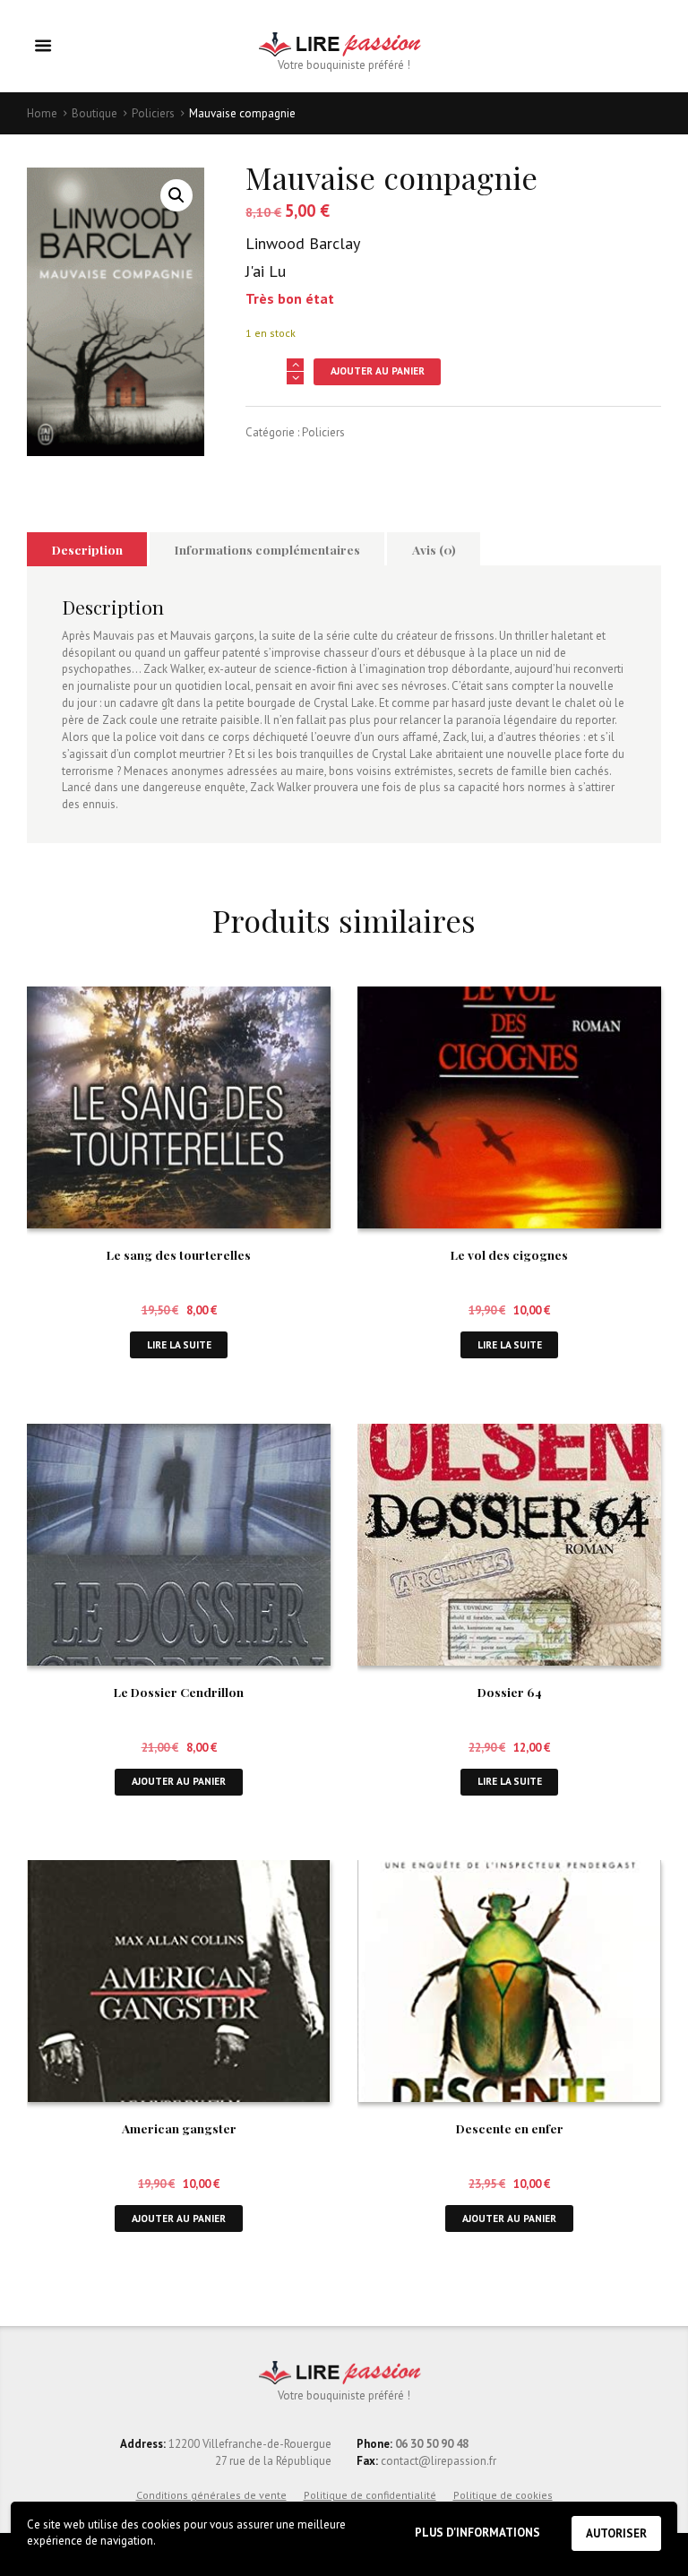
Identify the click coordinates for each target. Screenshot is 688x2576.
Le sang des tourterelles (179, 1254)
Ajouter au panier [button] (179, 1781)
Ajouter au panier (378, 370)
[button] (176, 195)
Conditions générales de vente (211, 2495)
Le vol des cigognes (509, 1254)
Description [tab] (87, 549)
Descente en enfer (510, 2128)
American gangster (179, 2128)
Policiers (153, 113)
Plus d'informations (477, 2533)
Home (42, 113)
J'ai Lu (266, 271)
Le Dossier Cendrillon (179, 1692)
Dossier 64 (510, 1692)
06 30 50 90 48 (432, 2444)
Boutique (95, 113)
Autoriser (616, 2533)
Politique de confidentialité (370, 2495)
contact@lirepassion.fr (437, 2461)
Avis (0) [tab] (434, 549)
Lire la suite (179, 1344)
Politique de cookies (503, 2495)
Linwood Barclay (303, 243)
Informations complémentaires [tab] (267, 549)
